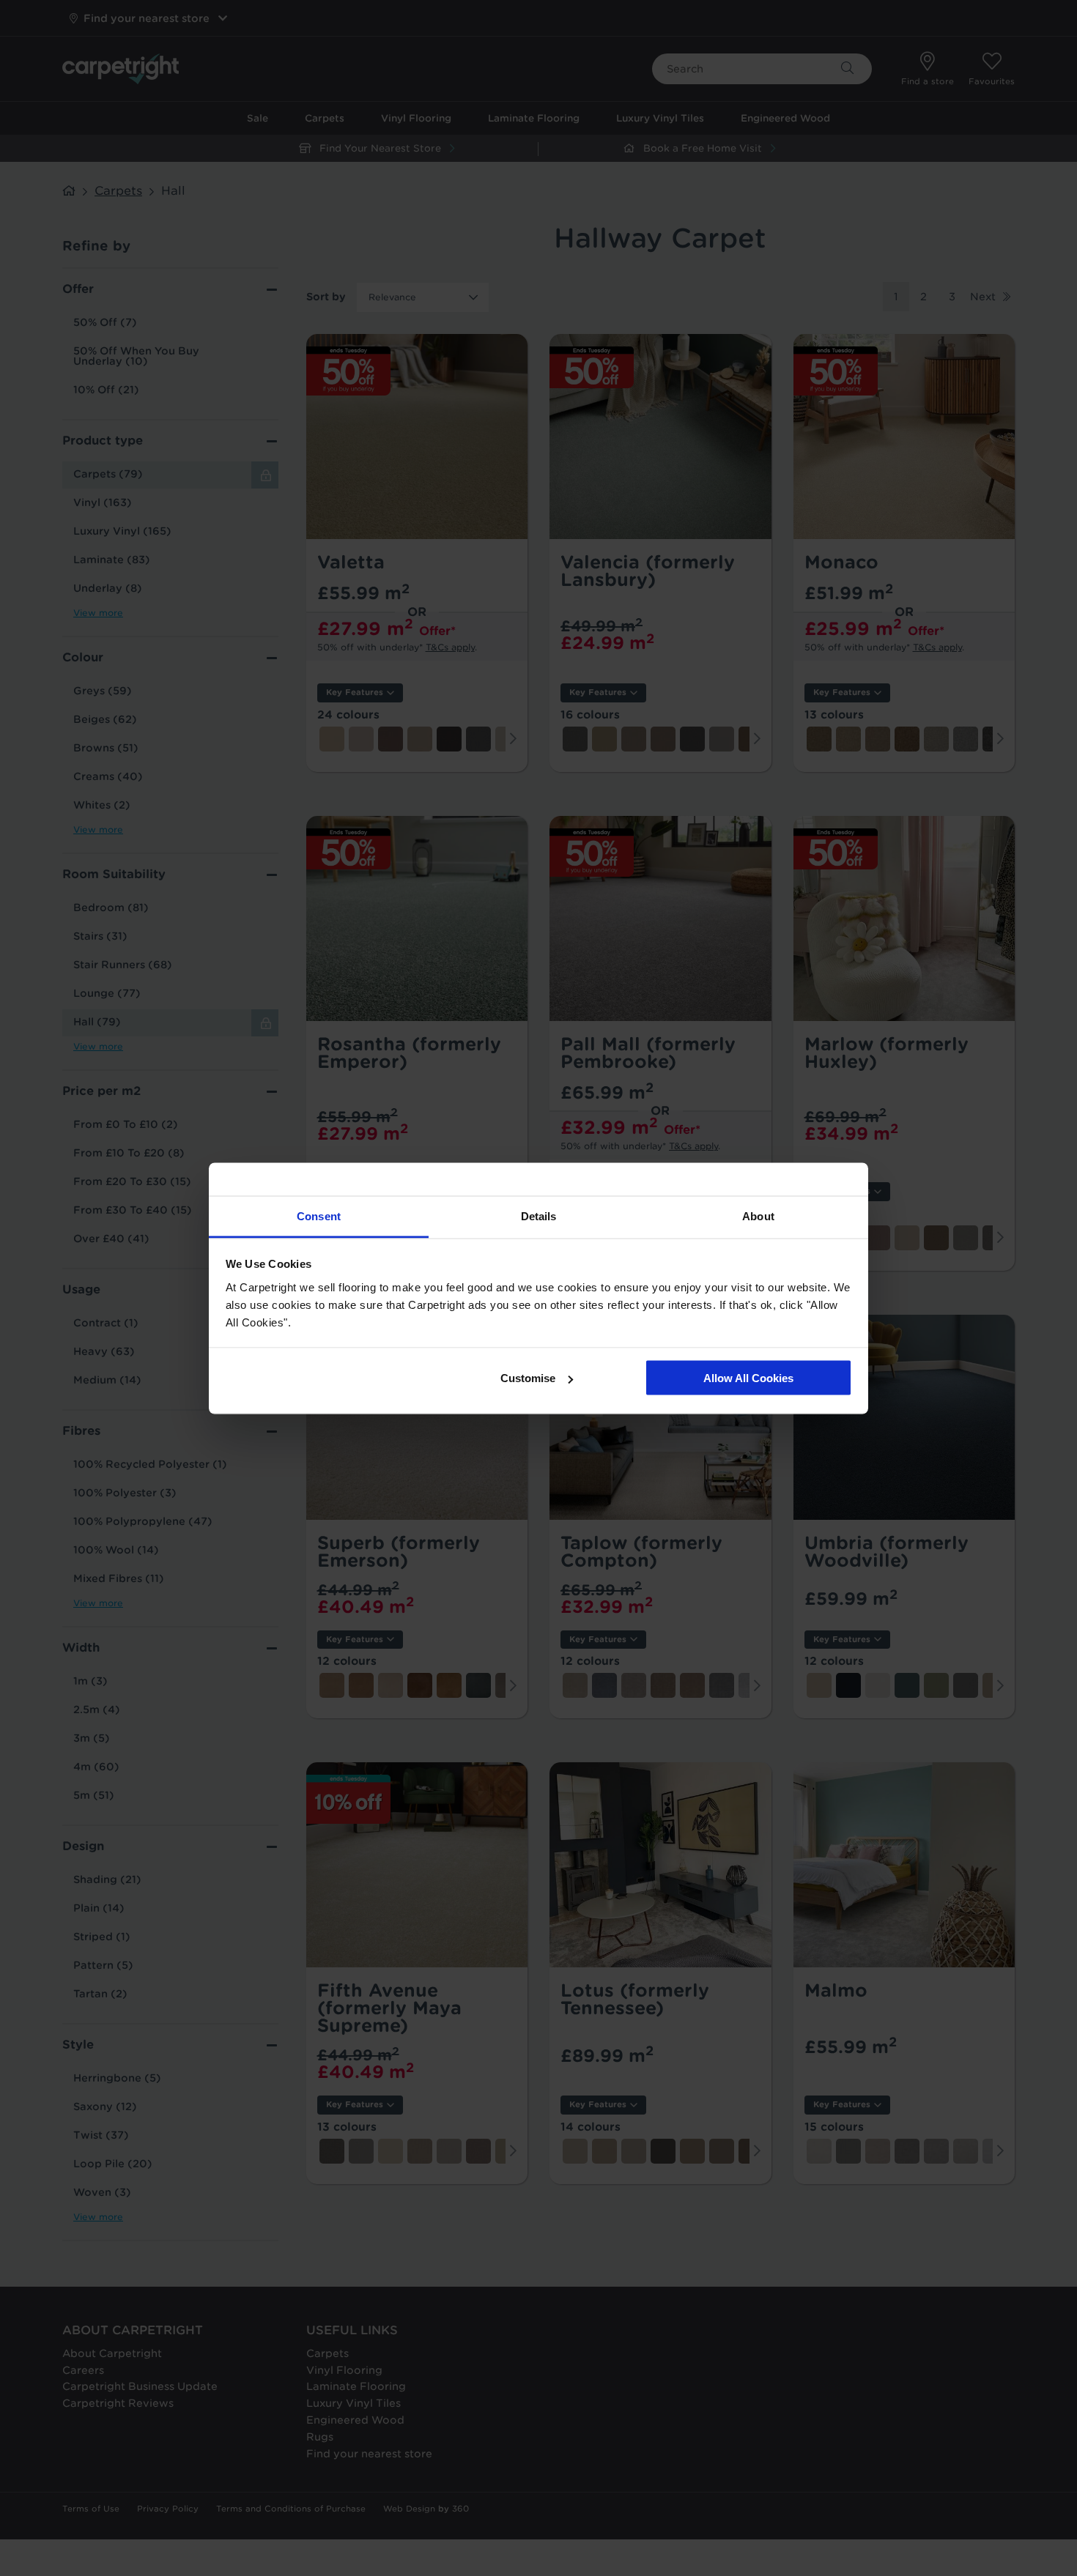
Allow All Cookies (748, 1378)
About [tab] (758, 1215)
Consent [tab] (319, 1215)
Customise (528, 1378)
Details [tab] (539, 1215)
